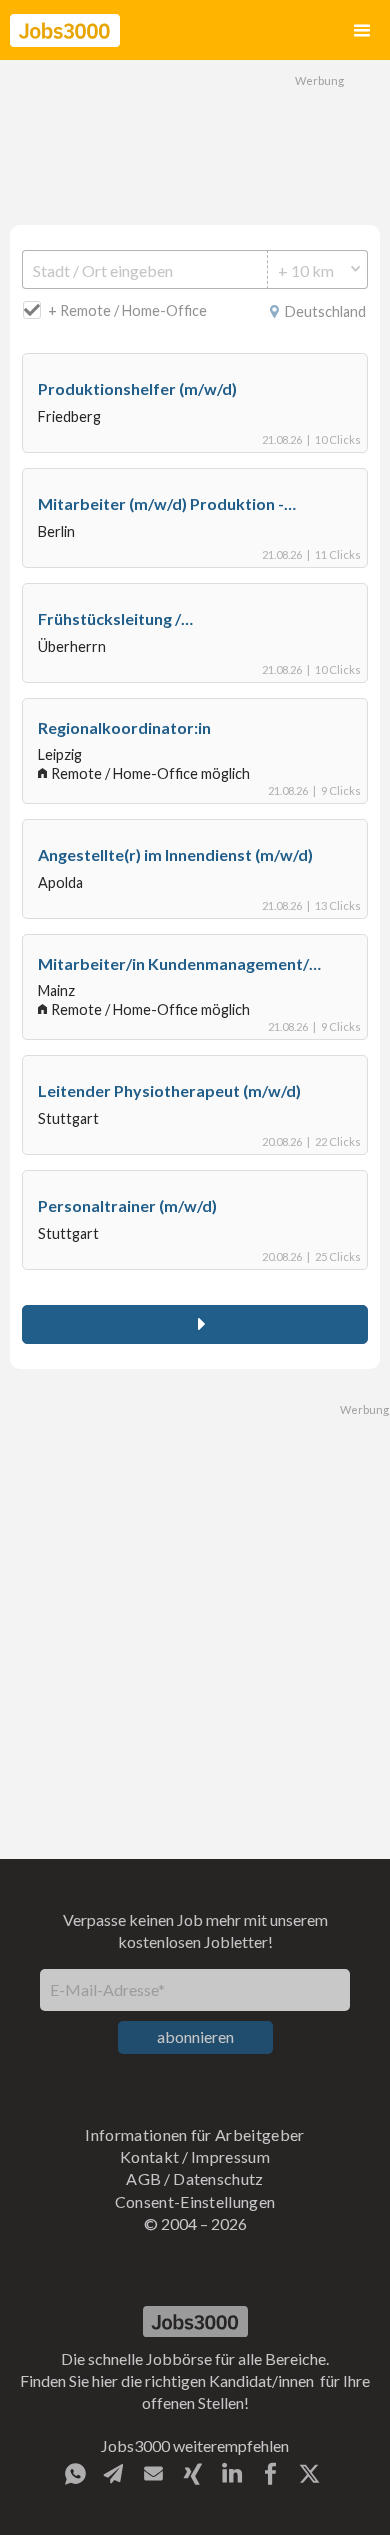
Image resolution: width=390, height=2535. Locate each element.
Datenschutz (218, 2178)
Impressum (230, 2156)
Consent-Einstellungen (195, 2201)
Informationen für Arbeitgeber (194, 2134)
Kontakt (149, 2156)
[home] (65, 30)
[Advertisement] (195, 140)
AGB (143, 2178)
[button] (362, 30)
